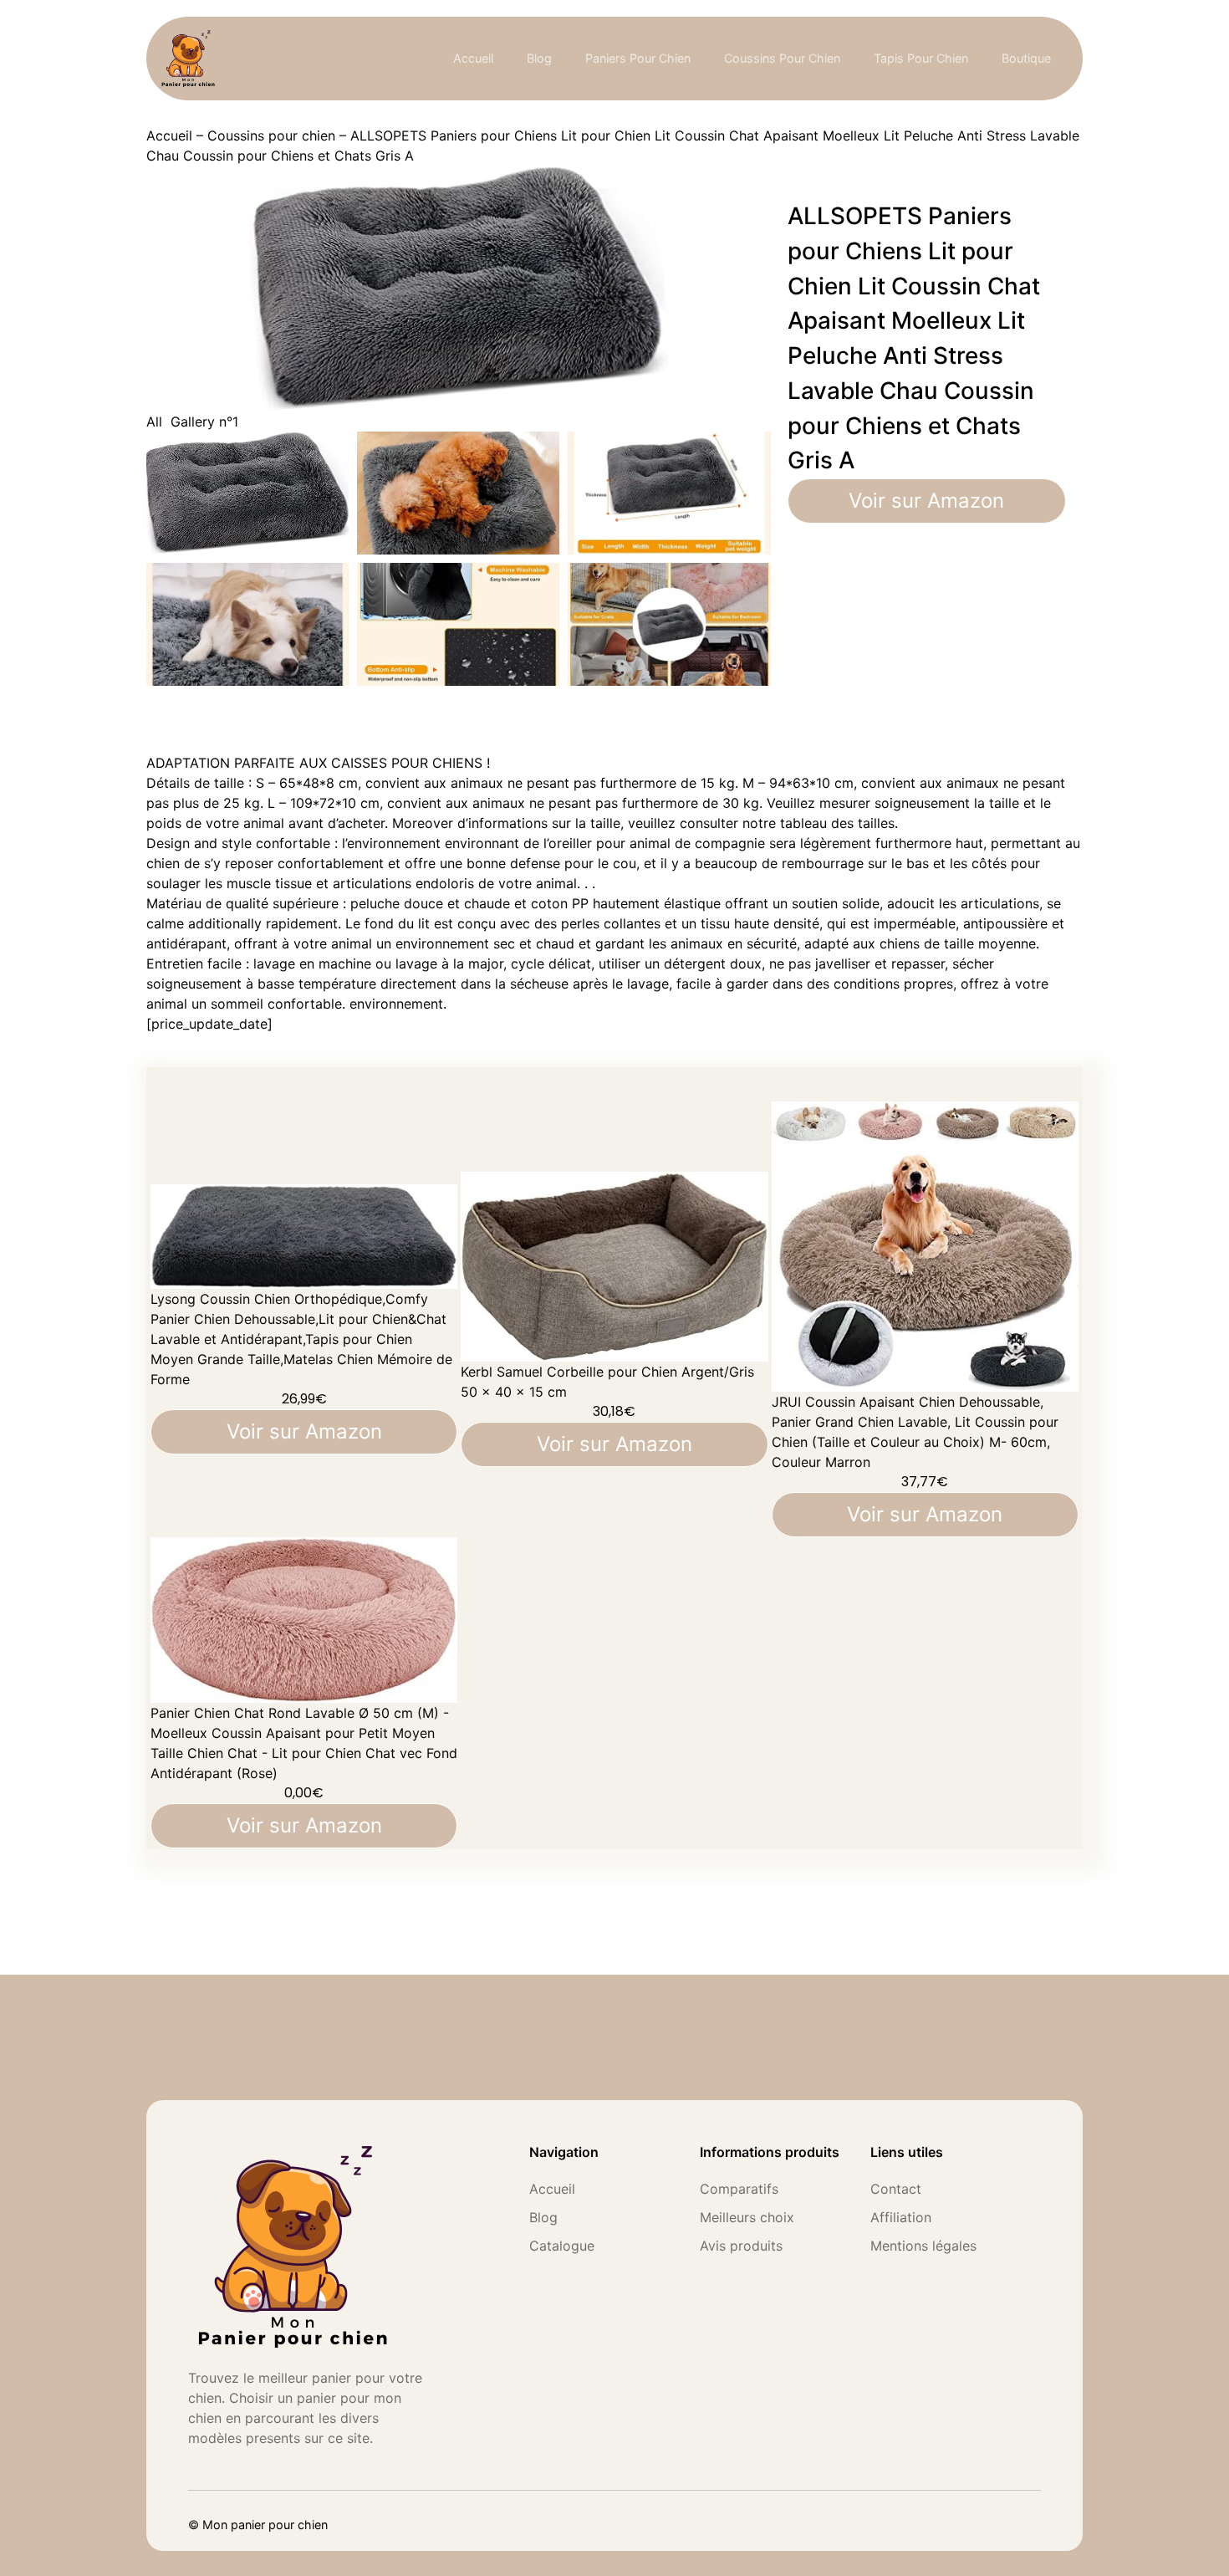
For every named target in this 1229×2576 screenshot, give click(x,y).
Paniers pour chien (638, 58)
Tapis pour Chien (921, 58)
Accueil (473, 58)
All (154, 422)
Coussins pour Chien (782, 58)
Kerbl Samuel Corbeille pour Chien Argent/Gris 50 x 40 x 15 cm (607, 1382)
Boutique (1026, 58)
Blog (539, 58)
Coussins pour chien (271, 135)
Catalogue (562, 2246)
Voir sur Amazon (926, 501)
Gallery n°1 (204, 422)
